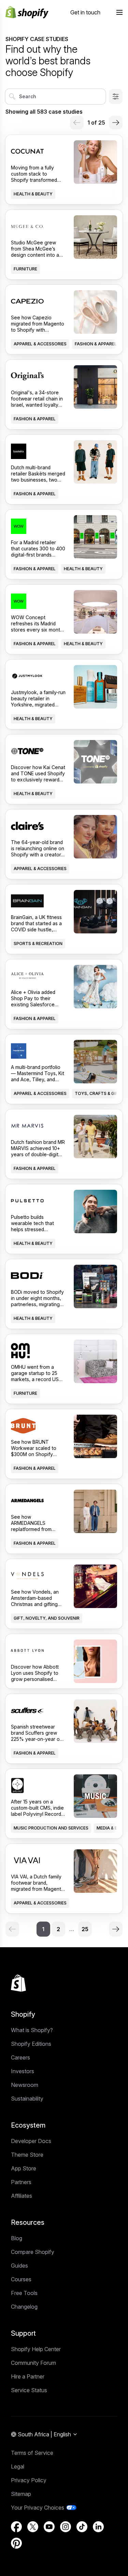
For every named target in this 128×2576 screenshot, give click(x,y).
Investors (23, 2071)
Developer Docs (31, 2141)
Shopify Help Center (36, 2349)
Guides (19, 2266)
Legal (18, 2466)
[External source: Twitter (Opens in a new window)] (33, 2527)
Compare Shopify (33, 2252)
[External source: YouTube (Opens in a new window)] (49, 2527)
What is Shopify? (32, 2030)
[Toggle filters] (116, 97)
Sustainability (27, 2099)
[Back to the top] (18, 1983)
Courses (21, 2279)
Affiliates (22, 2196)
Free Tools (24, 2293)
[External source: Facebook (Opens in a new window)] (16, 2527)
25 (85, 1929)
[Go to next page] (116, 123)
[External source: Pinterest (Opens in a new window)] (16, 2543)
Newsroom (25, 2085)
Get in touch (85, 12)
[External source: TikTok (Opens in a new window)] (82, 2527)
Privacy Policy (29, 2480)
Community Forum (33, 2363)
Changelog (24, 2307)
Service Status (29, 2390)
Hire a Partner (28, 2376)
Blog (17, 2238)
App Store (24, 2168)
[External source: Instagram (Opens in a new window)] (66, 2527)
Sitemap (21, 2494)
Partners (21, 2182)
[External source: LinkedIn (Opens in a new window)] (98, 2527)
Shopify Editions (31, 2044)
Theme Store (27, 2155)
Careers (20, 2057)
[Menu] (119, 12)
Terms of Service (32, 2453)
